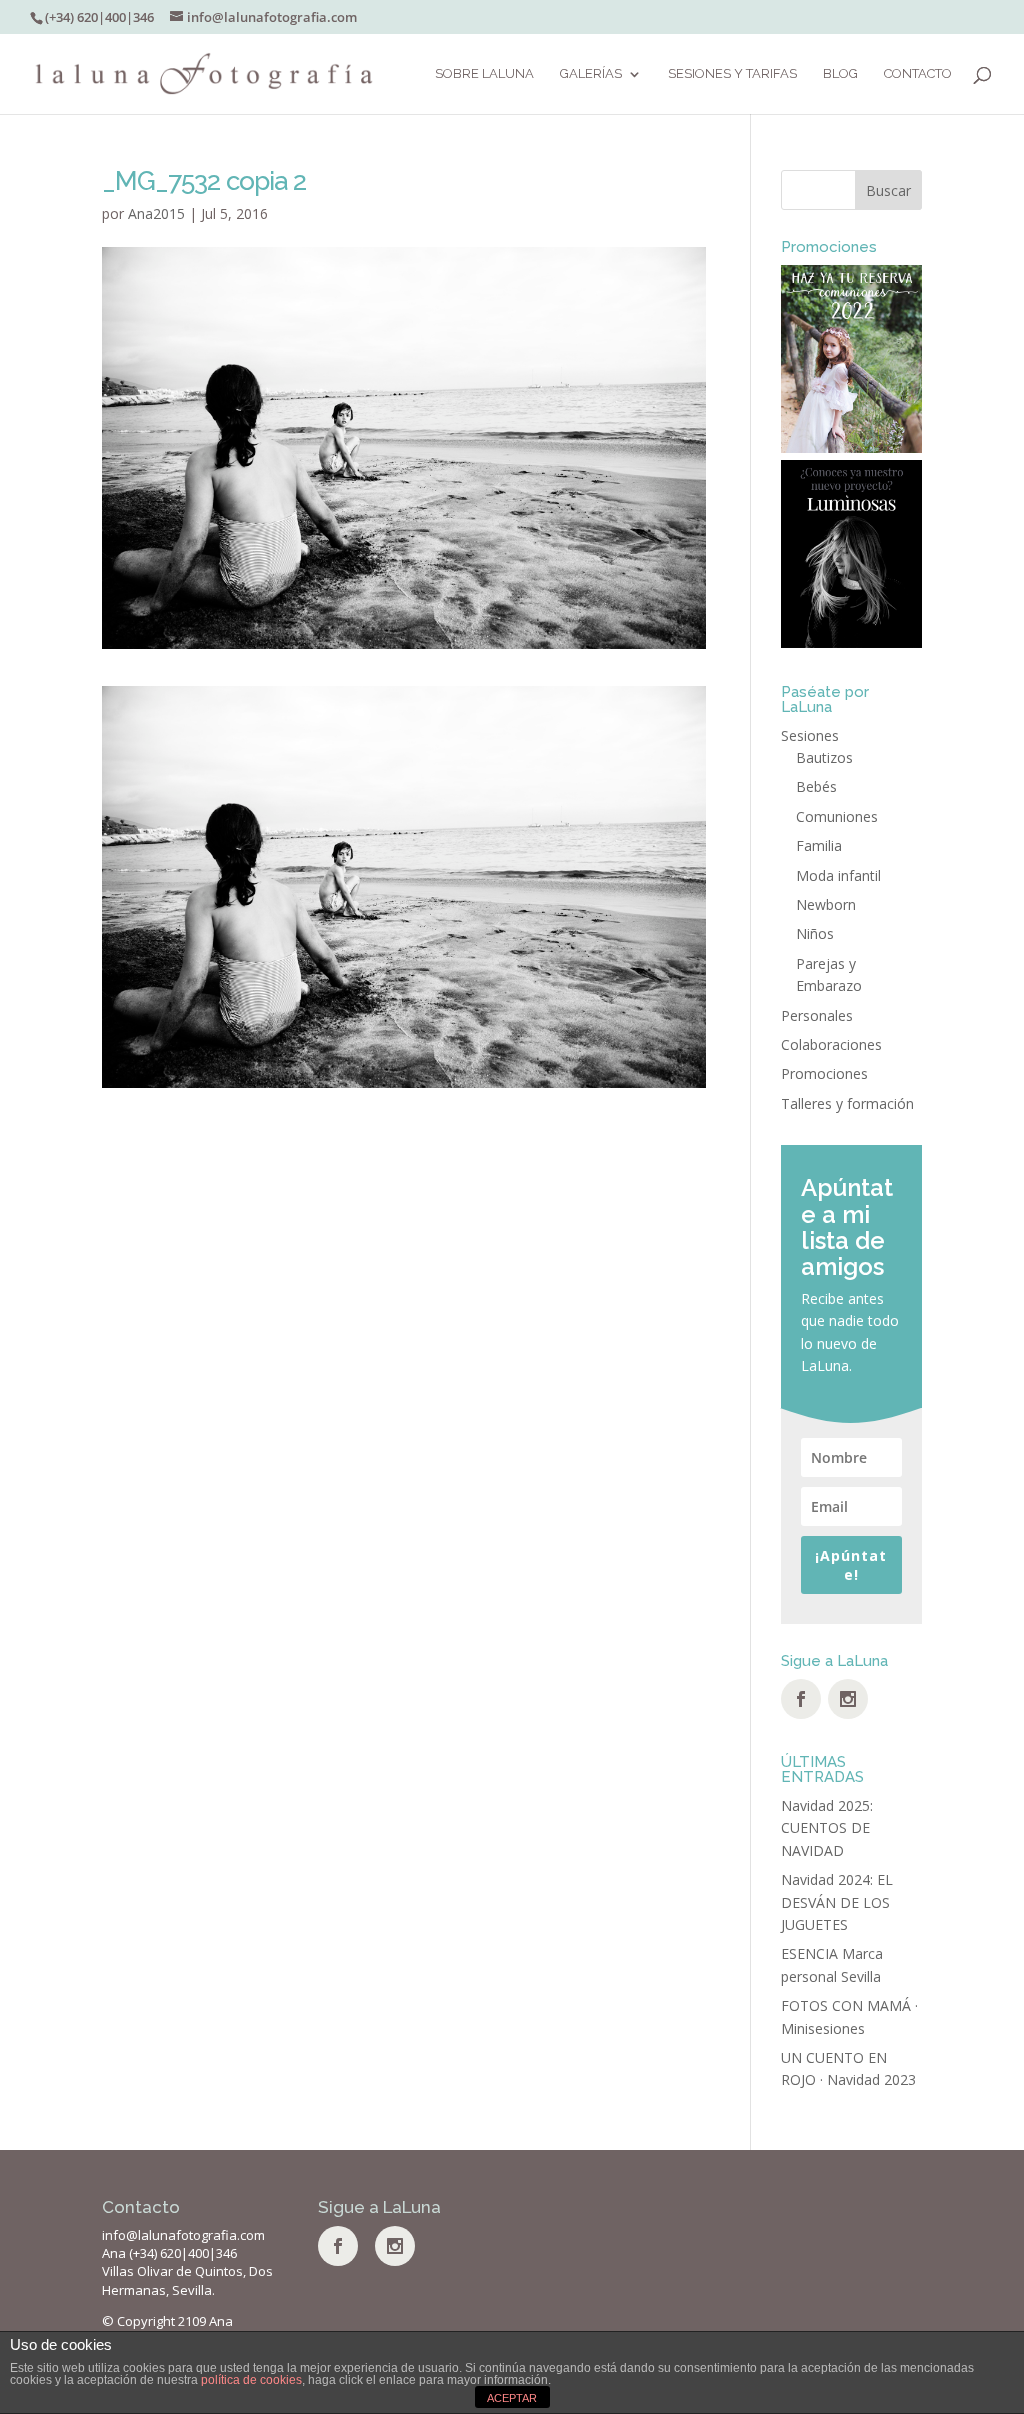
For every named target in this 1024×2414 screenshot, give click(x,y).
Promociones (824, 1073)
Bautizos (824, 757)
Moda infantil (838, 875)
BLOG (840, 74)
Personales (817, 1015)
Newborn (826, 904)
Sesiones (810, 735)
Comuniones (837, 816)
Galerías (591, 74)
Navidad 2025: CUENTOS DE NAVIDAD (827, 1828)
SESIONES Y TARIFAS (732, 74)
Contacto (918, 74)
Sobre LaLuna (484, 74)
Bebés (816, 786)
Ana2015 (156, 213)
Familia (819, 845)
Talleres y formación (847, 1103)
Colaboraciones (831, 1044)
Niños (815, 933)
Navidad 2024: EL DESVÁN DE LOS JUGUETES (837, 1902)
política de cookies (251, 2380)
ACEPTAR (512, 2398)
